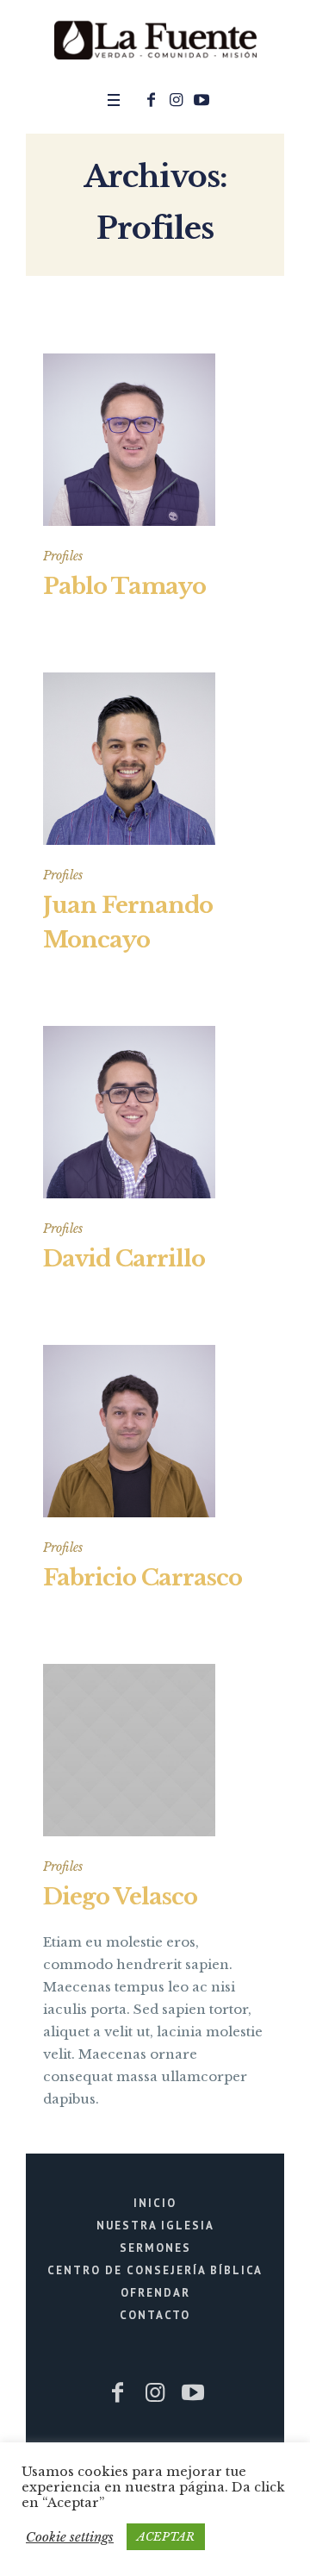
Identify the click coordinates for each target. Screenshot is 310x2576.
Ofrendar (155, 2293)
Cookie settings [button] (70, 2537)
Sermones (155, 2248)
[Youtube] (201, 100)
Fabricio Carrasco (143, 1578)
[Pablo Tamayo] (129, 440)
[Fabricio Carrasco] (129, 1431)
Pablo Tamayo (124, 586)
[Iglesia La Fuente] (155, 41)
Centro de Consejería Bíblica (155, 2270)
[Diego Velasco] (129, 1750)
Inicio (155, 2203)
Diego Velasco (120, 1897)
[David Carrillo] (129, 1112)
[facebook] (152, 100)
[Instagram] (177, 100)
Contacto (155, 2315)
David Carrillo (124, 1259)
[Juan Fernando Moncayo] (129, 759)
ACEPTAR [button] (166, 2537)
